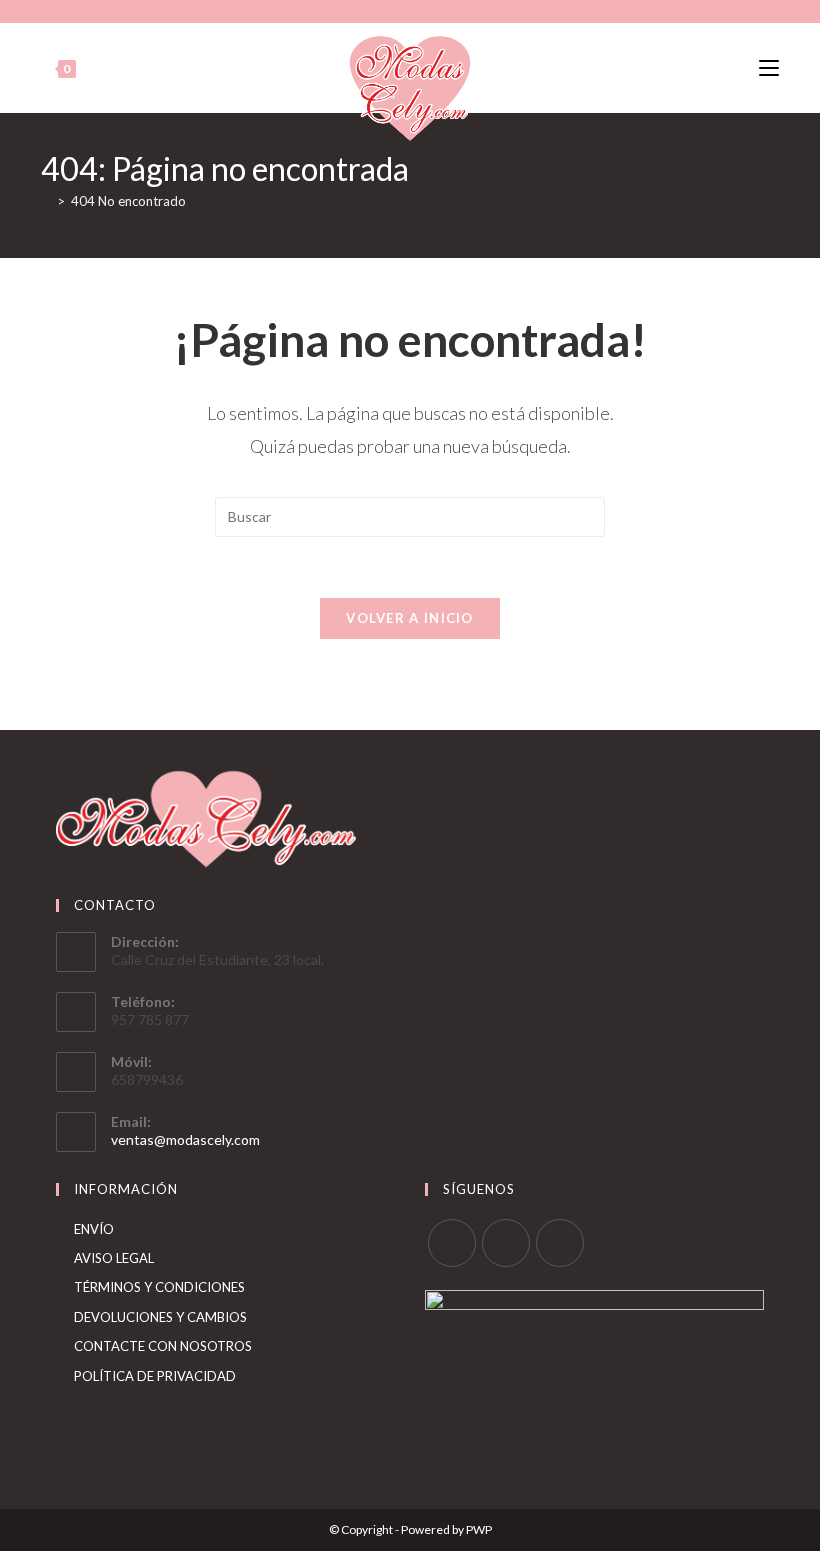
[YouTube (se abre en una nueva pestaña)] (430, 9)
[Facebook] (452, 1243)
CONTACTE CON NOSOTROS (163, 1346)
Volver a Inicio (410, 618)
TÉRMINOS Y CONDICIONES (159, 1287)
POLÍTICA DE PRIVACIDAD (155, 1376)
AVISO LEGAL (114, 1258)
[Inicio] (46, 201)
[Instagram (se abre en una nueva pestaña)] (407, 9)
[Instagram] (506, 1243)
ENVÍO (94, 1229)
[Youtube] (560, 1243)
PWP (479, 1529)
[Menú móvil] (769, 68)
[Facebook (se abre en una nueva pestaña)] (387, 9)
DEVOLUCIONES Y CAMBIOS (160, 1317)
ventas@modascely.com (185, 1139)
